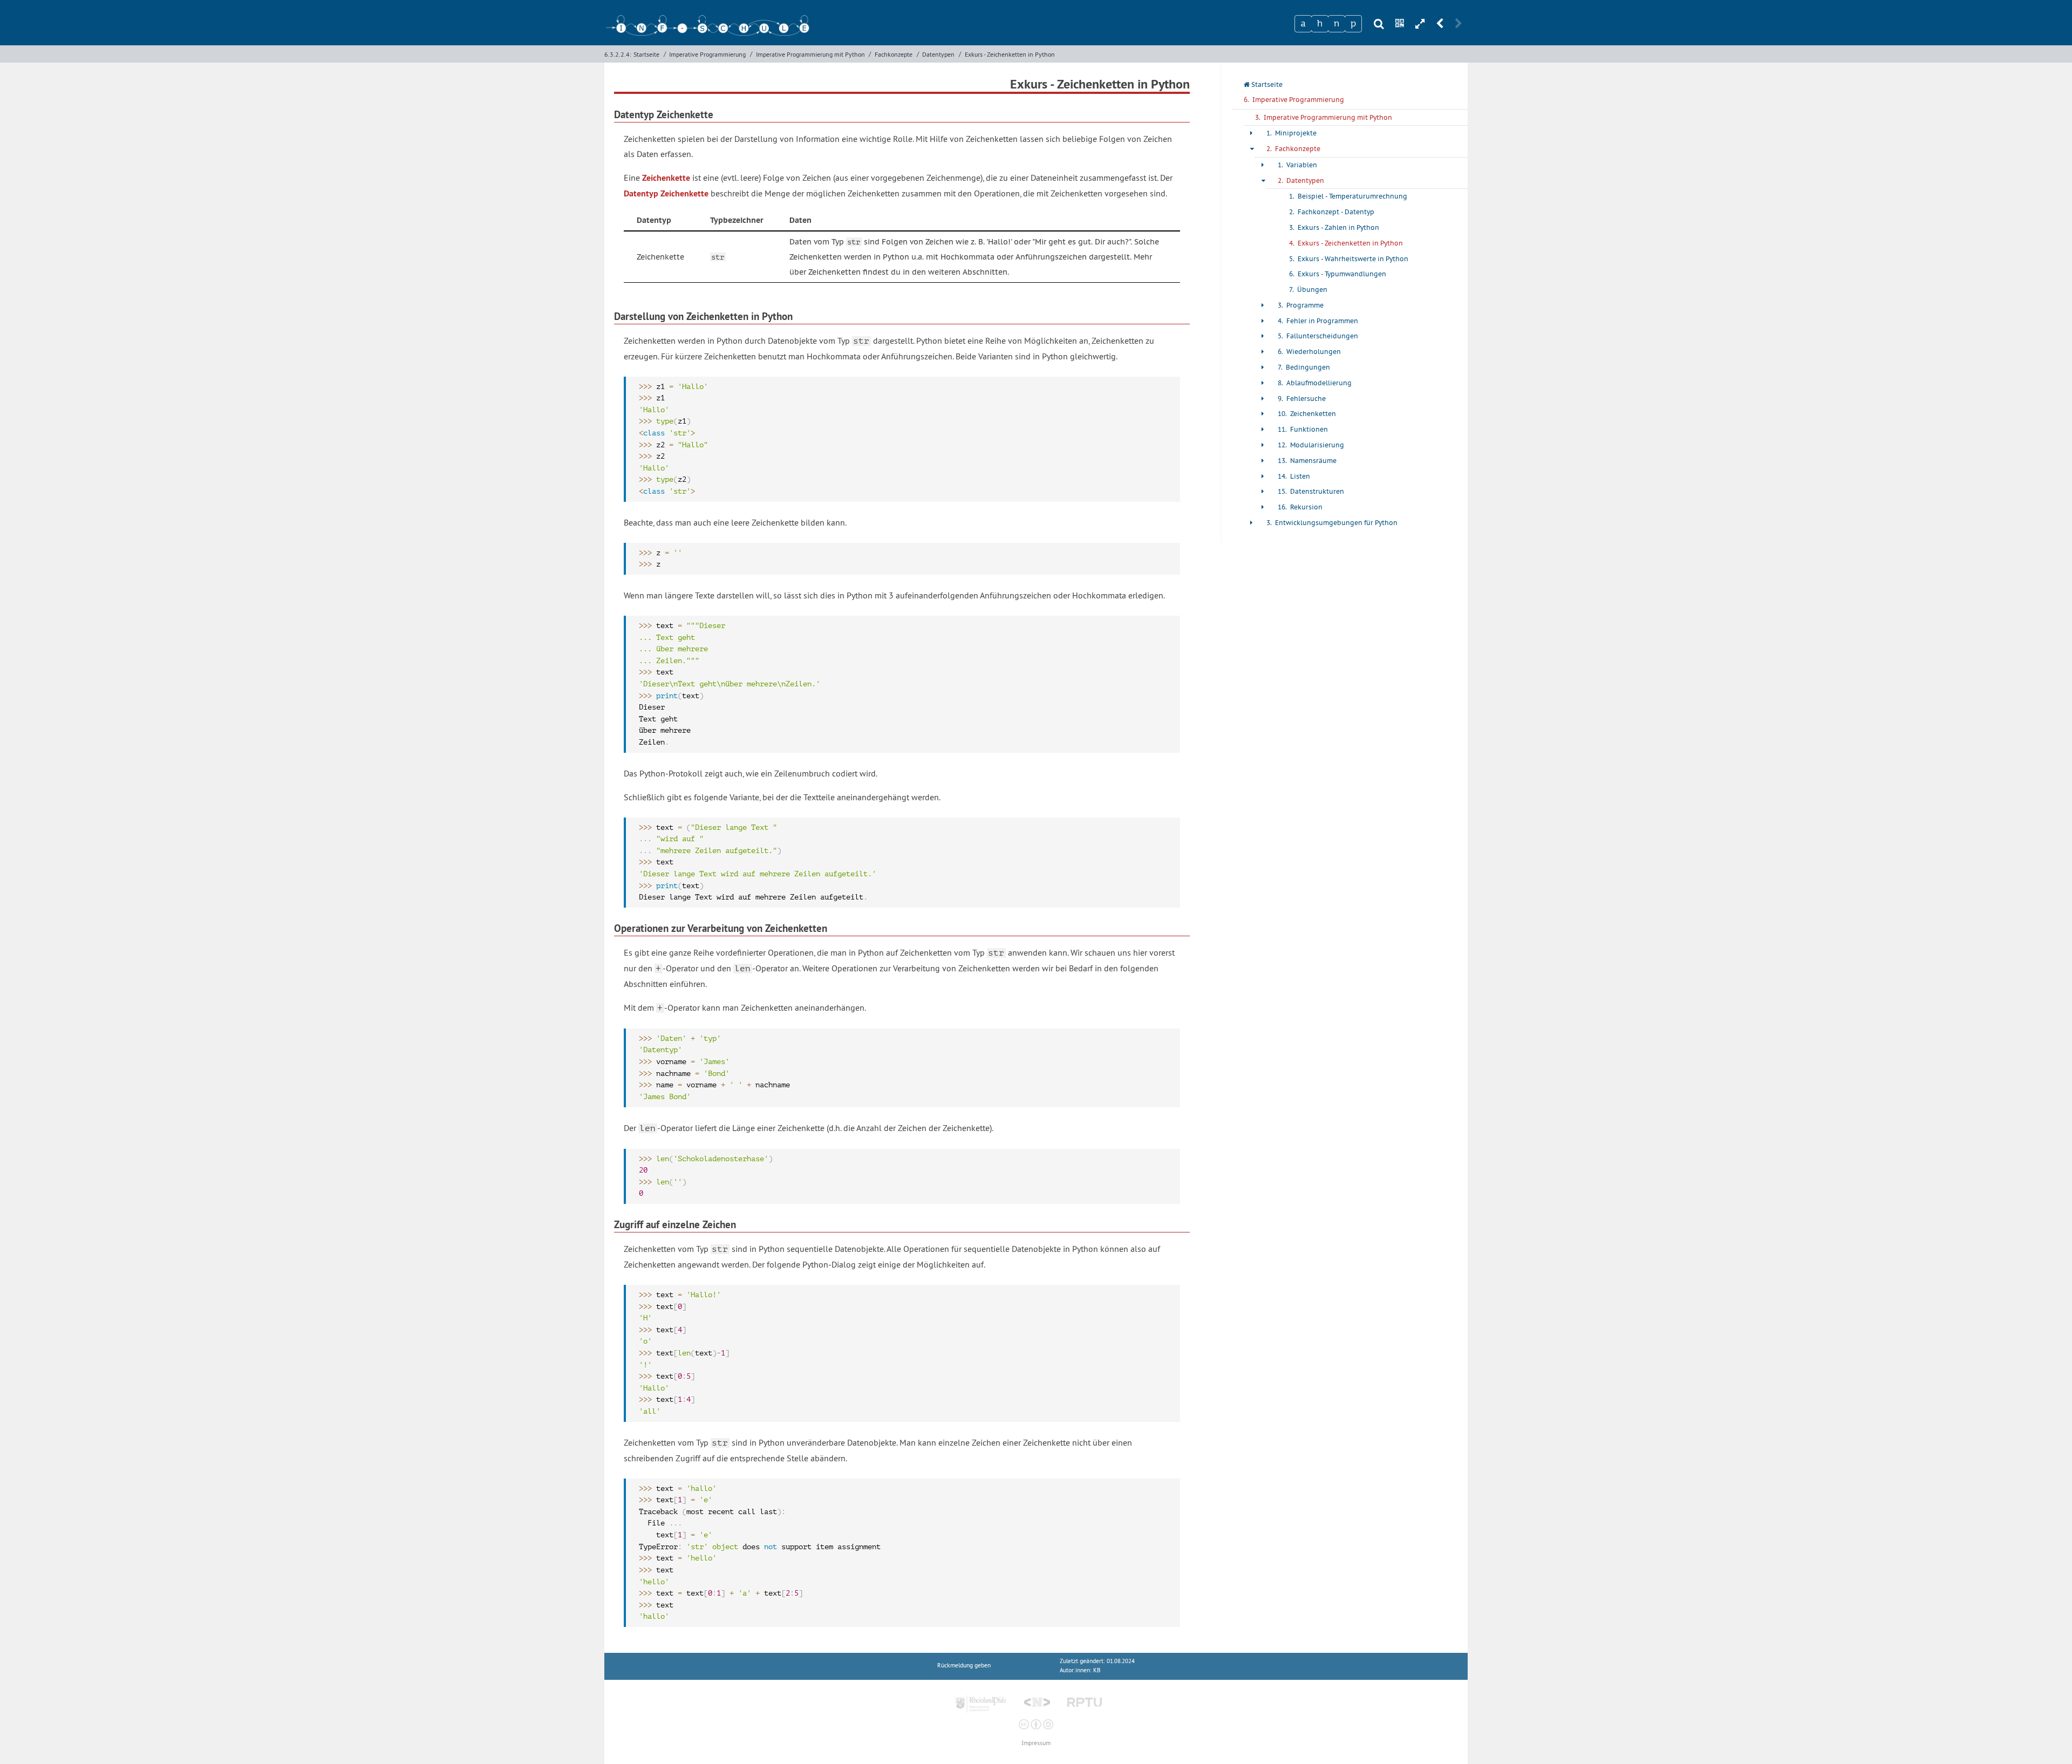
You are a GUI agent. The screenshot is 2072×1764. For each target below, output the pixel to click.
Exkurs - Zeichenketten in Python (1010, 54)
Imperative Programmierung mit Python (810, 54)
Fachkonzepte (894, 54)
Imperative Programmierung (707, 54)
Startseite (646, 54)
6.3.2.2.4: (618, 54)
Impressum (1036, 1743)
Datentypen (938, 54)
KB (1097, 1670)
